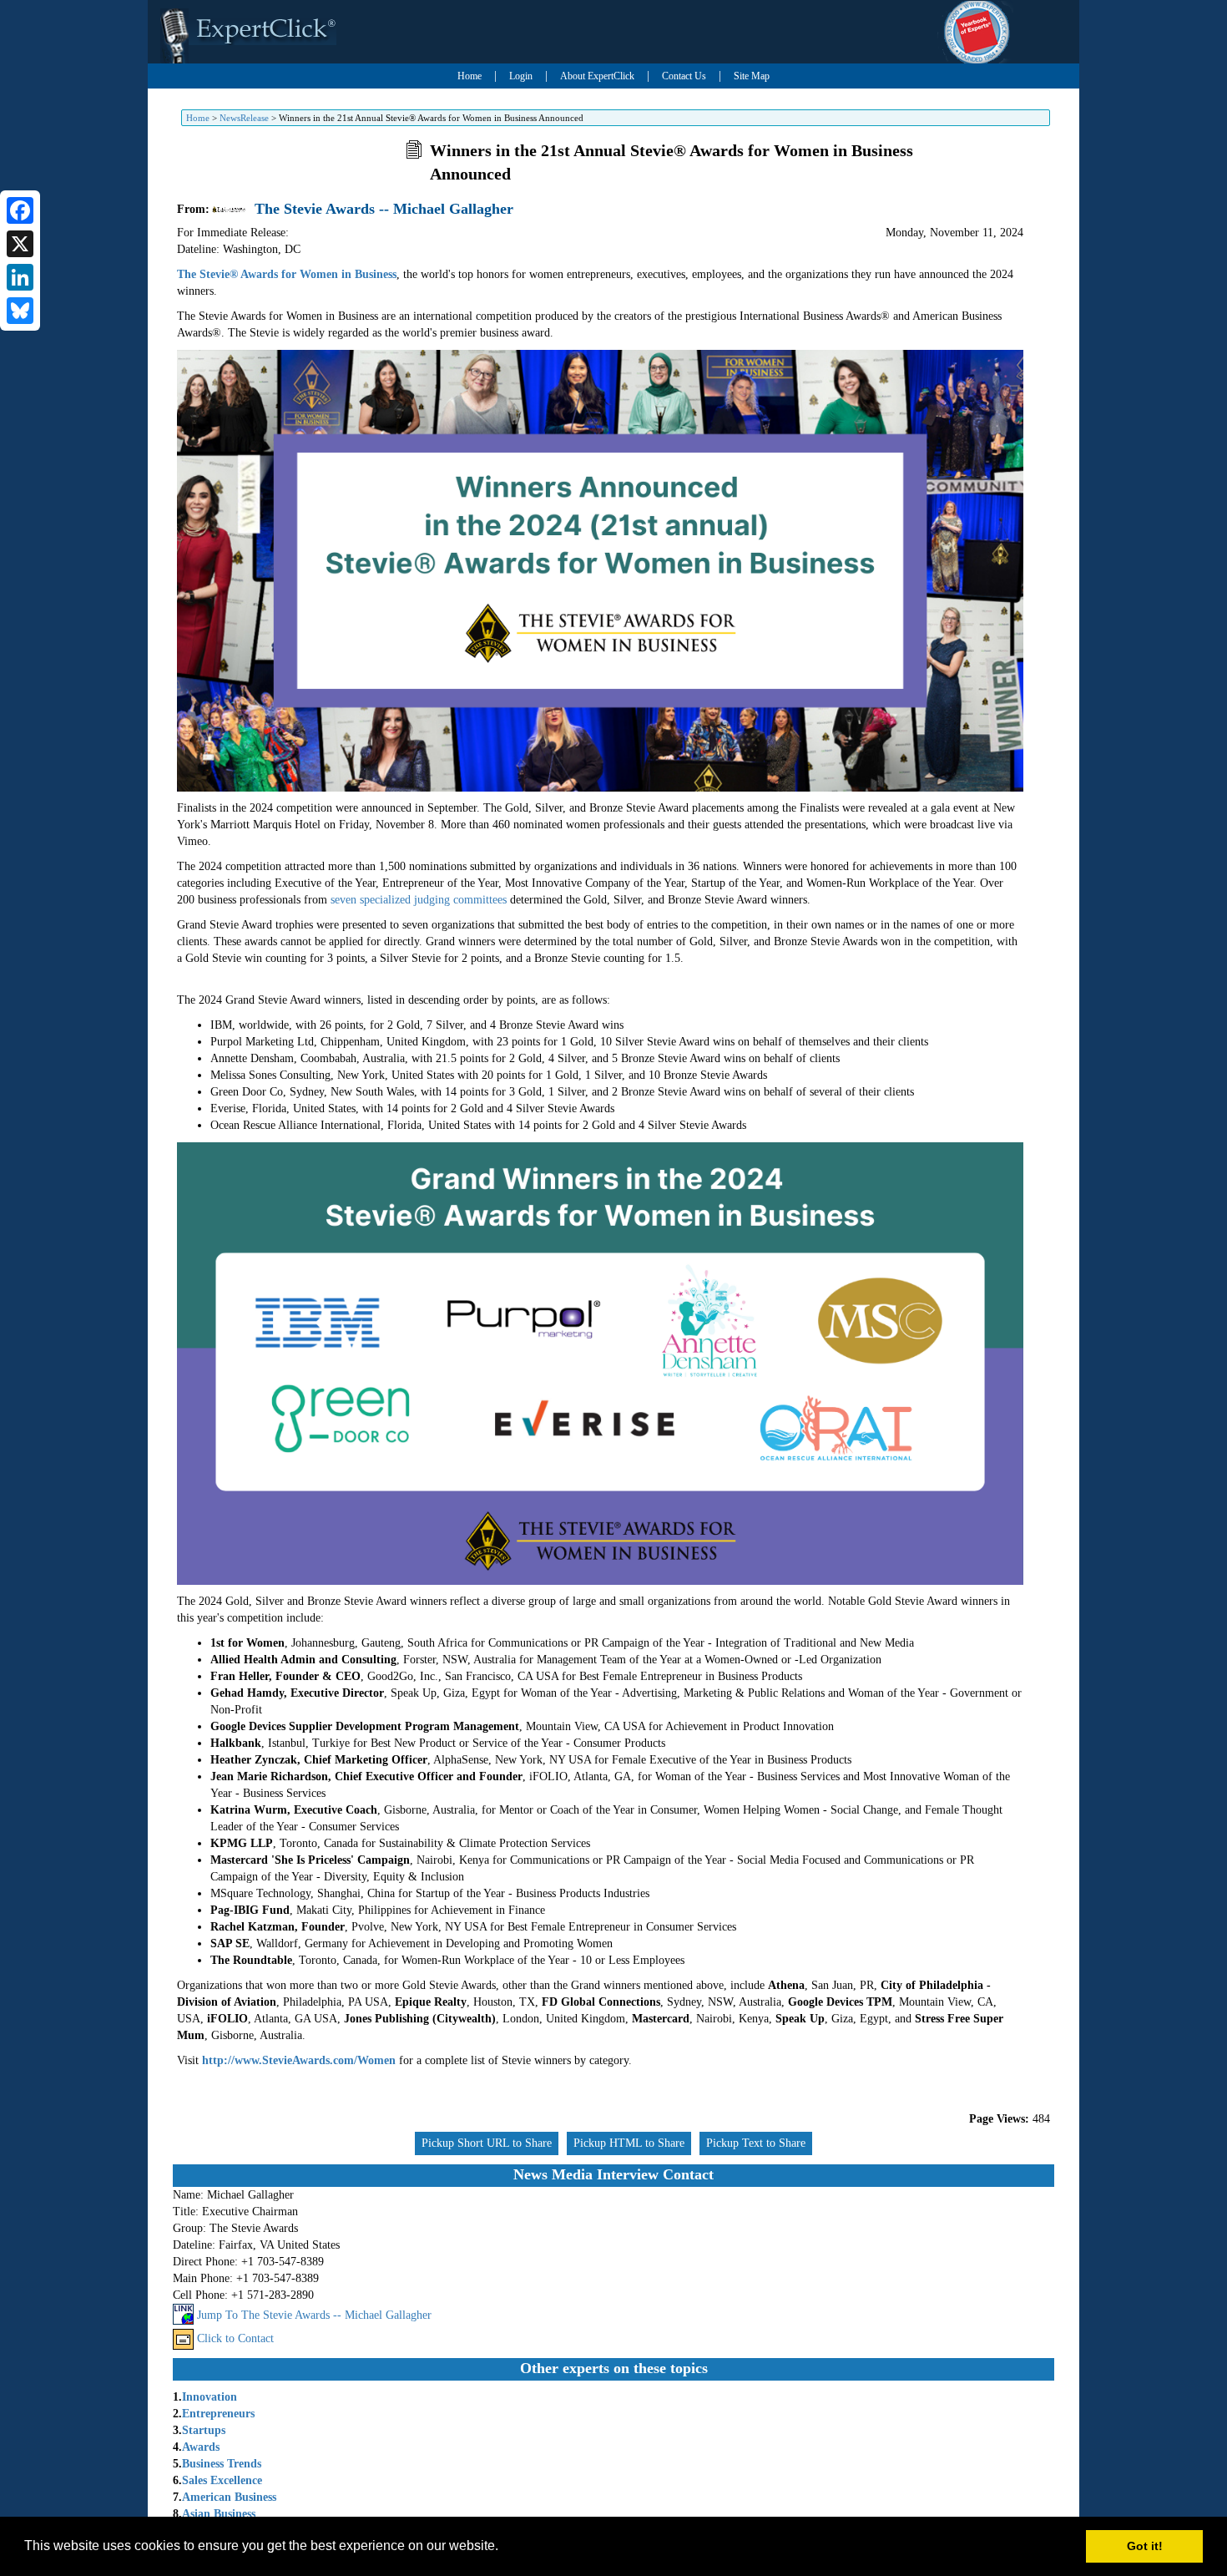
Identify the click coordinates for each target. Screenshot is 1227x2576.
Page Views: (999, 2119)
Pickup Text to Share (756, 2143)
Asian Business (219, 2514)
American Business (229, 2497)
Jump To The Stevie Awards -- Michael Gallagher (314, 2315)
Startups (204, 2430)
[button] (504, 2548)
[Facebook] (20, 210)
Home (470, 76)
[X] (20, 244)
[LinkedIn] (20, 277)
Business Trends (222, 2464)
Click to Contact (235, 2338)
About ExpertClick (597, 76)
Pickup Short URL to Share (487, 2143)
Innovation (210, 2397)
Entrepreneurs (218, 2414)
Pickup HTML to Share (629, 2143)
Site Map (752, 76)
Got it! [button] (1145, 2546)
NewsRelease (244, 118)
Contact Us (684, 76)
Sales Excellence (222, 2480)
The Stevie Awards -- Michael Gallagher (384, 209)
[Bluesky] (20, 311)
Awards (201, 2447)
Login (521, 76)
